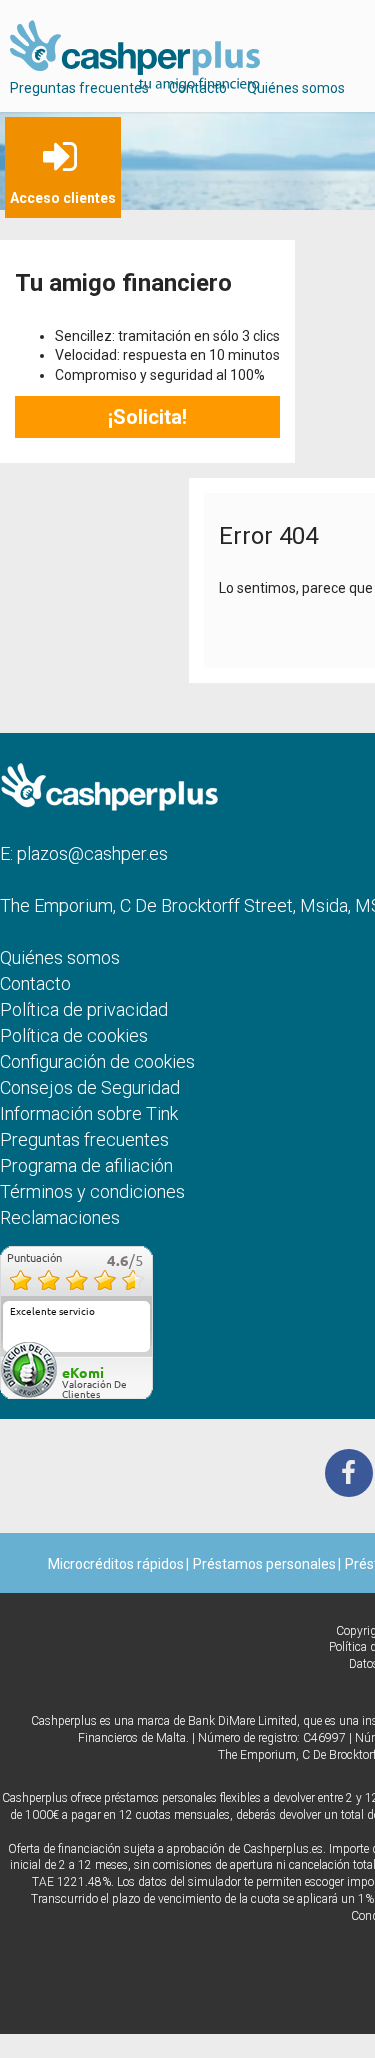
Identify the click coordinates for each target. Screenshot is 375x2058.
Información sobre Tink (89, 1113)
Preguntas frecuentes (79, 88)
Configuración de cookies (97, 1061)
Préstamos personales (264, 1564)
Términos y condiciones (92, 1191)
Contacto (198, 88)
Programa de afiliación (86, 1165)
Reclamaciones (60, 1217)
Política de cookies (74, 1035)
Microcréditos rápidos (116, 1564)
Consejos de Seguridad (90, 1087)
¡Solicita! (147, 417)
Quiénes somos (296, 88)
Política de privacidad (84, 1009)
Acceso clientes (63, 198)
